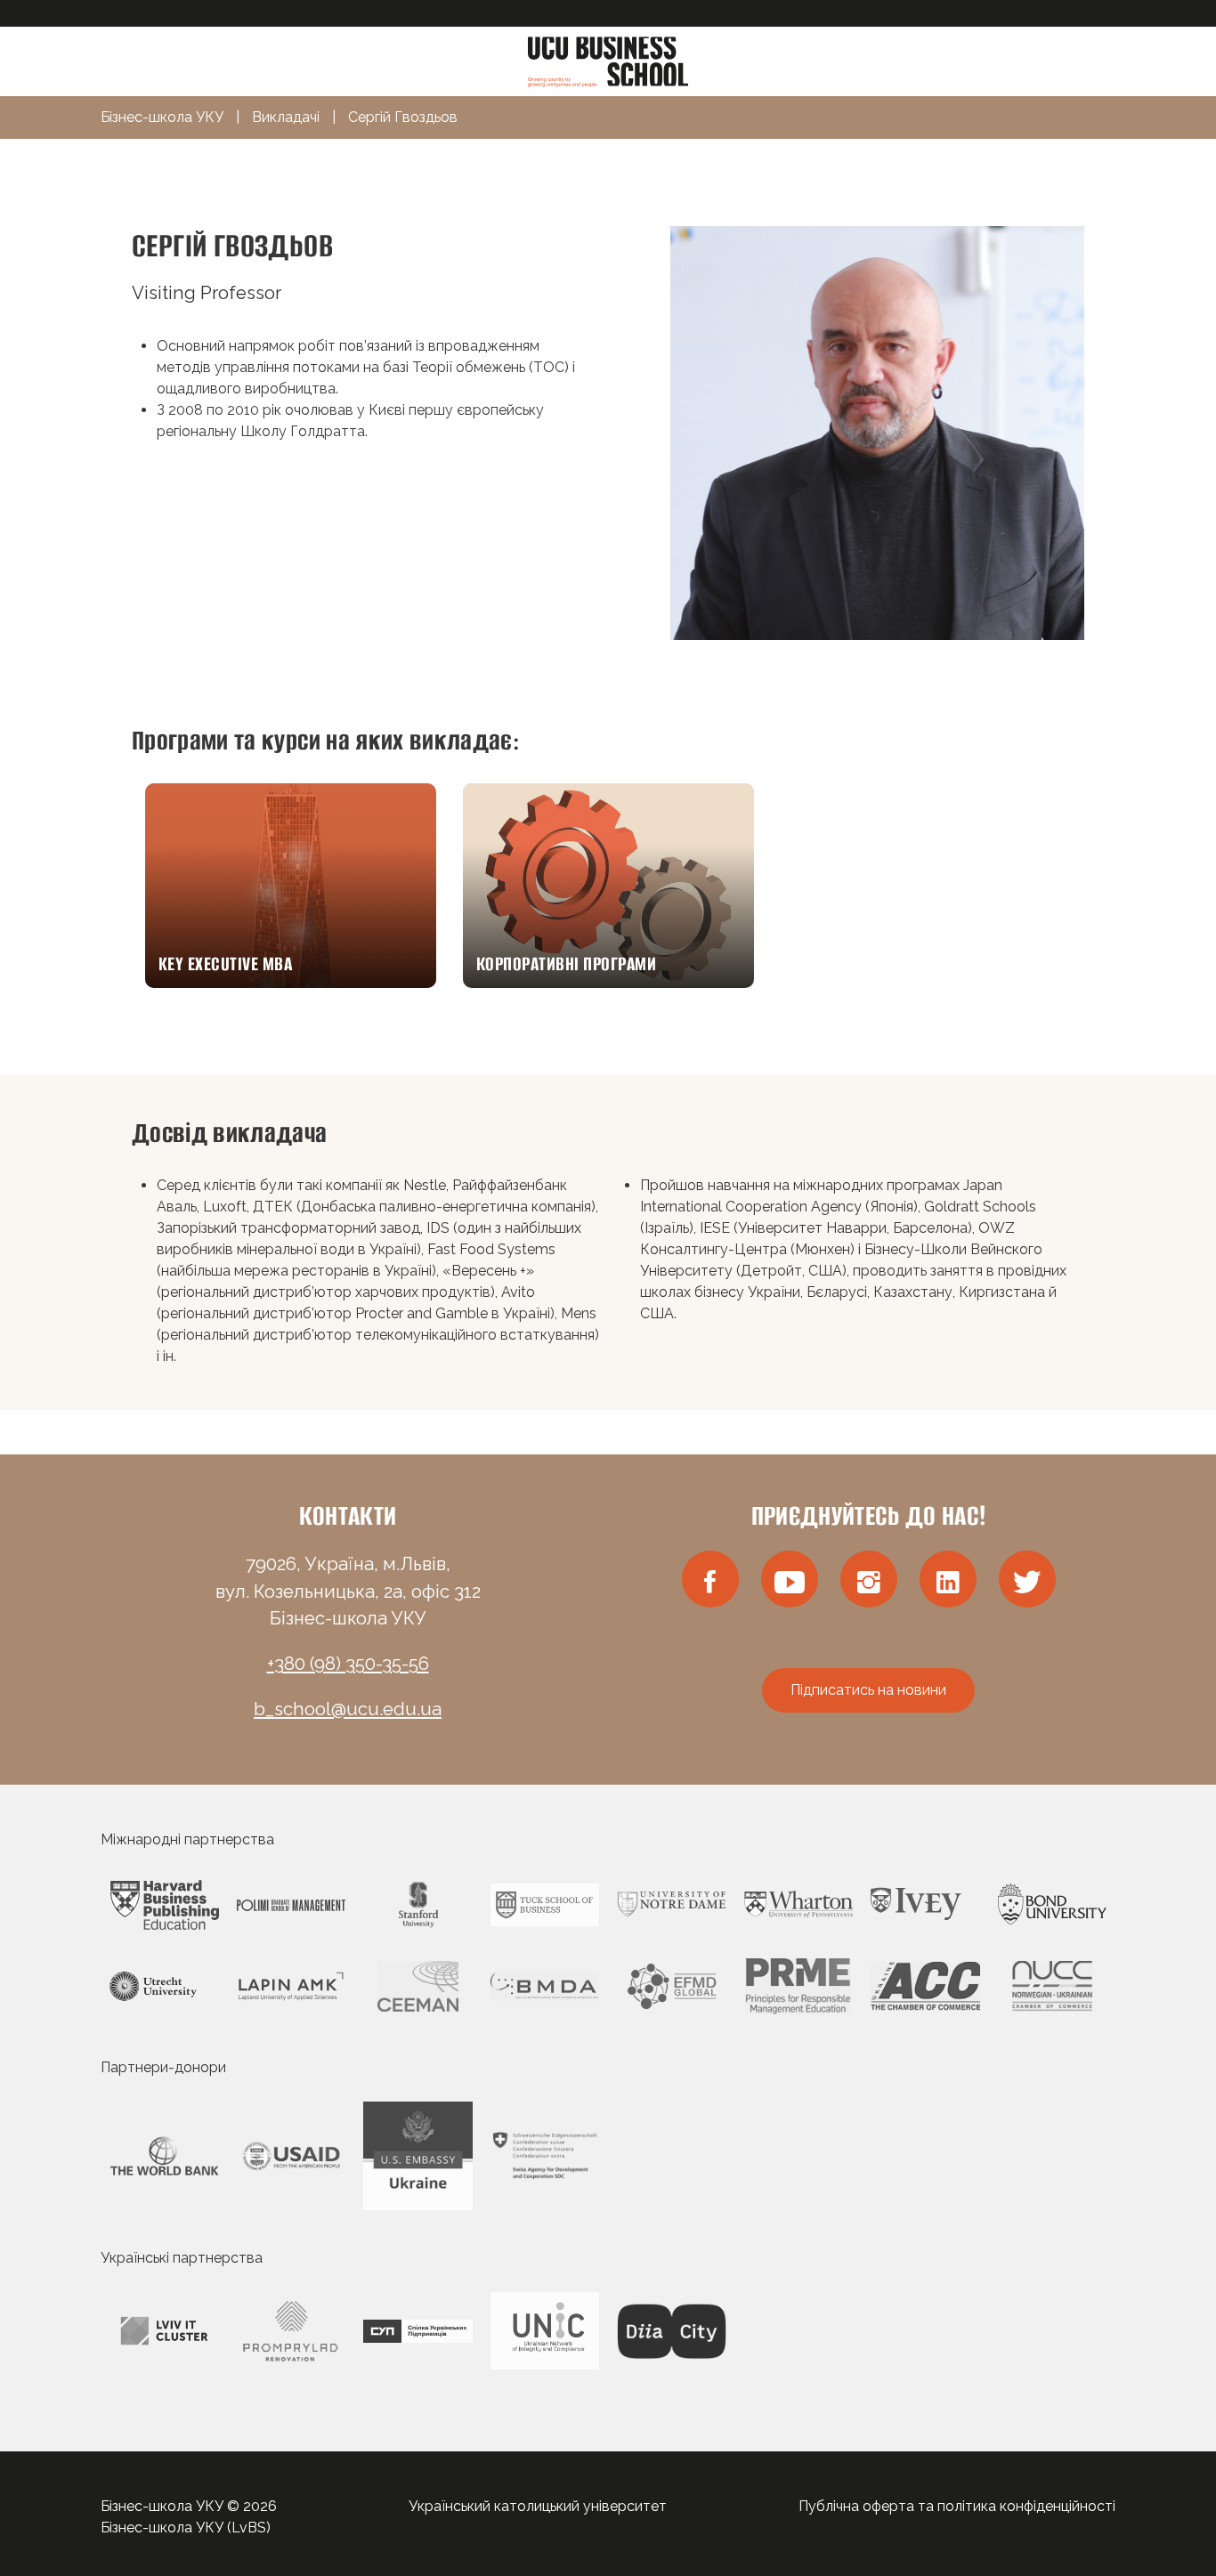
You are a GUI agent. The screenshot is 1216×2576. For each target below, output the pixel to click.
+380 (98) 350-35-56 (348, 1664)
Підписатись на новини (868, 1690)
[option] (291, 886)
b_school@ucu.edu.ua (348, 1709)
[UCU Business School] (608, 60)
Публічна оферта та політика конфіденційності (957, 2506)
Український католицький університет (538, 2506)
